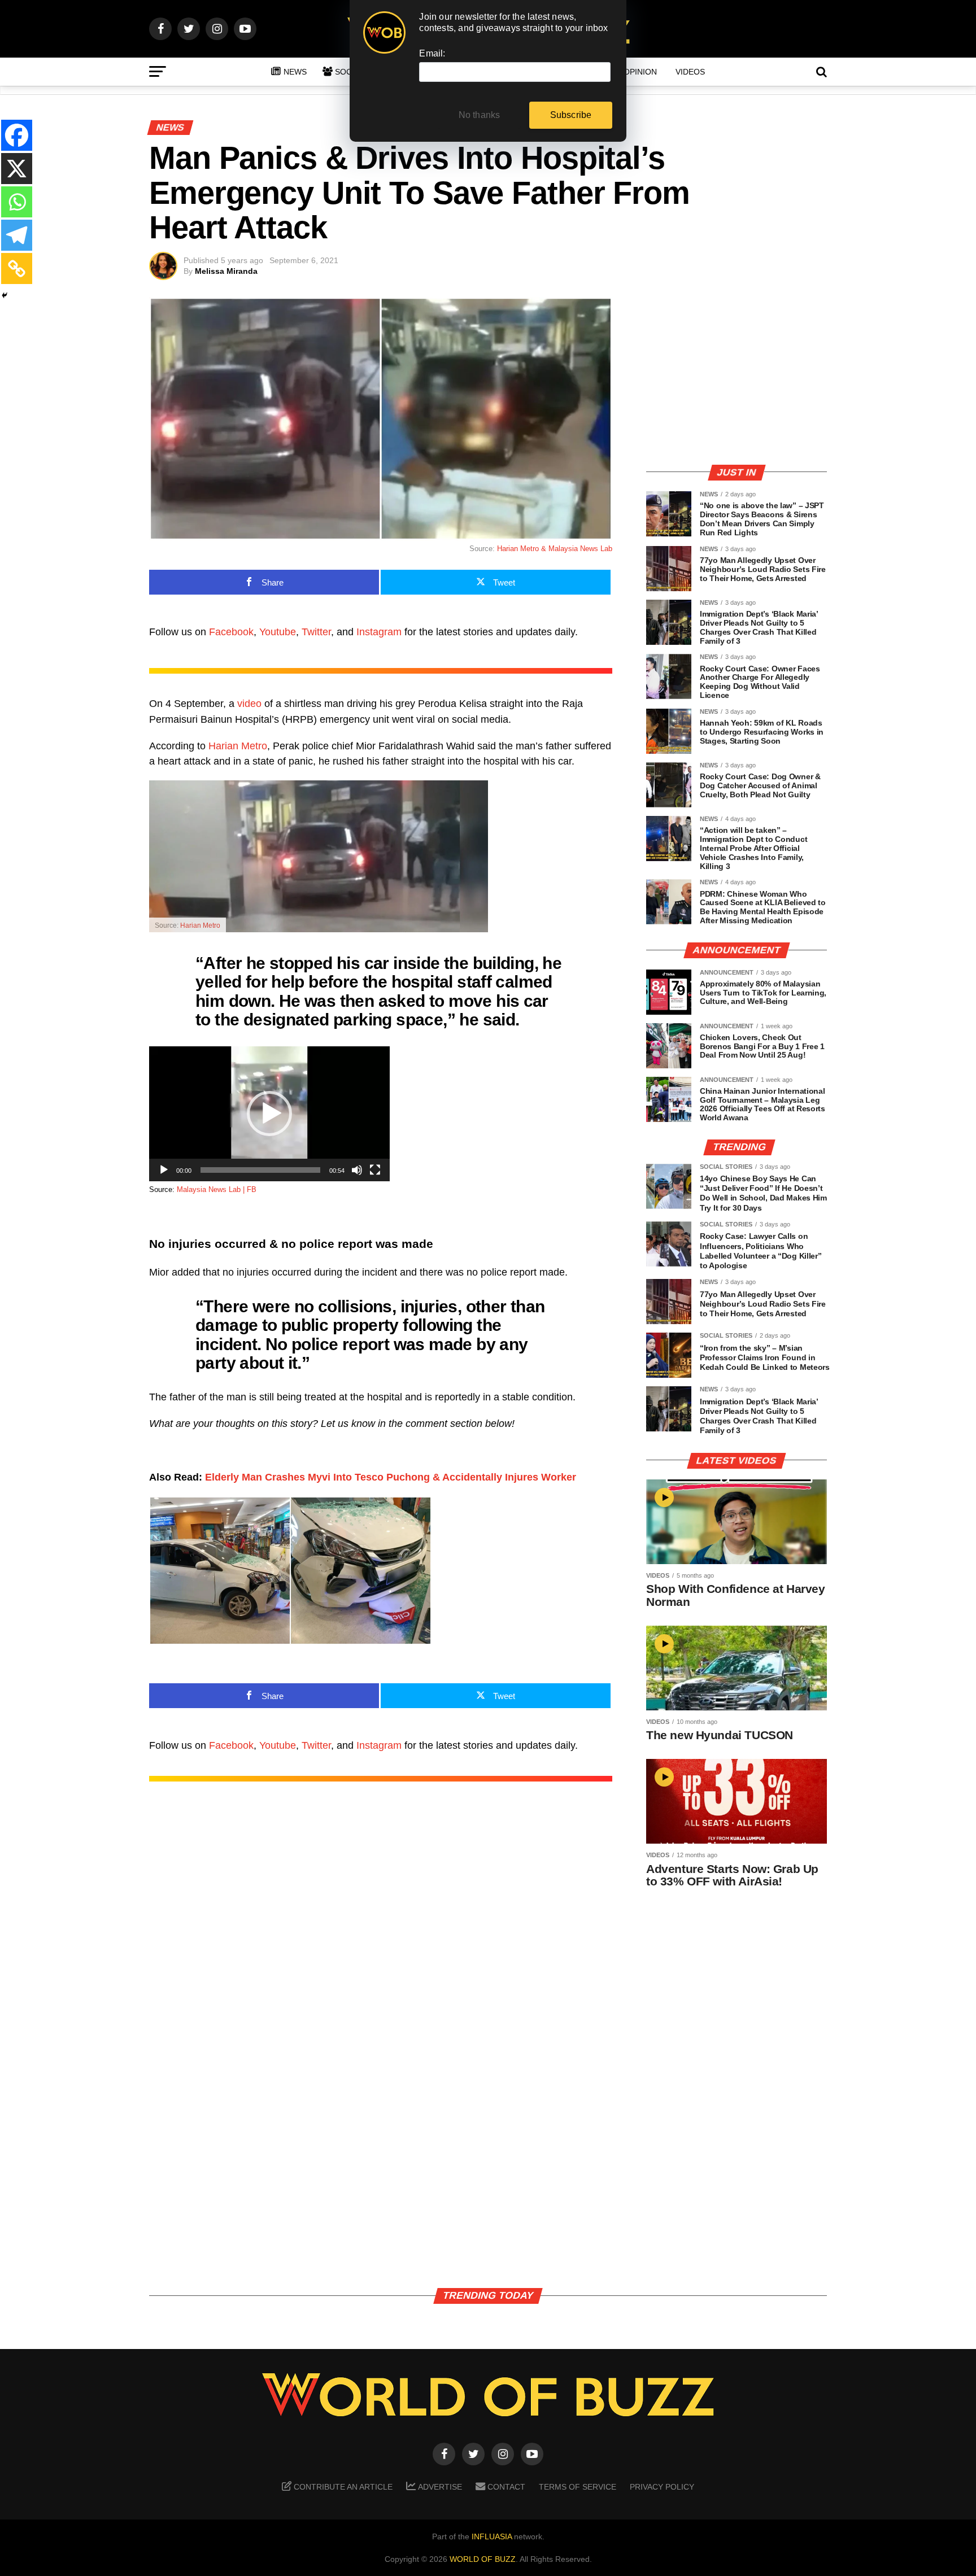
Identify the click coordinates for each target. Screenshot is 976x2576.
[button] (269, 1114)
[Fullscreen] (375, 1170)
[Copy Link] (17, 268)
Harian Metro (238, 746)
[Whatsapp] (17, 202)
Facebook (231, 632)
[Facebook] (17, 135)
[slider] (260, 1170)
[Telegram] (17, 235)
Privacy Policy (662, 2487)
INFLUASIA (492, 2536)
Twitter (316, 632)
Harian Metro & (523, 549)
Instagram (379, 632)
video (249, 704)
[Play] (164, 1170)
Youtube (278, 632)
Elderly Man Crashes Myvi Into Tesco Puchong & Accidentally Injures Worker (391, 1477)
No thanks (480, 115)
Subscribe (571, 115)
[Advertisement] (737, 376)
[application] (269, 1114)
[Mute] (357, 1170)
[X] (17, 169)
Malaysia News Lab (580, 549)
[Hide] (5, 295)
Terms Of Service (578, 2487)
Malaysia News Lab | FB (217, 1189)
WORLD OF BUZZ (483, 2559)
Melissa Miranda (226, 271)
